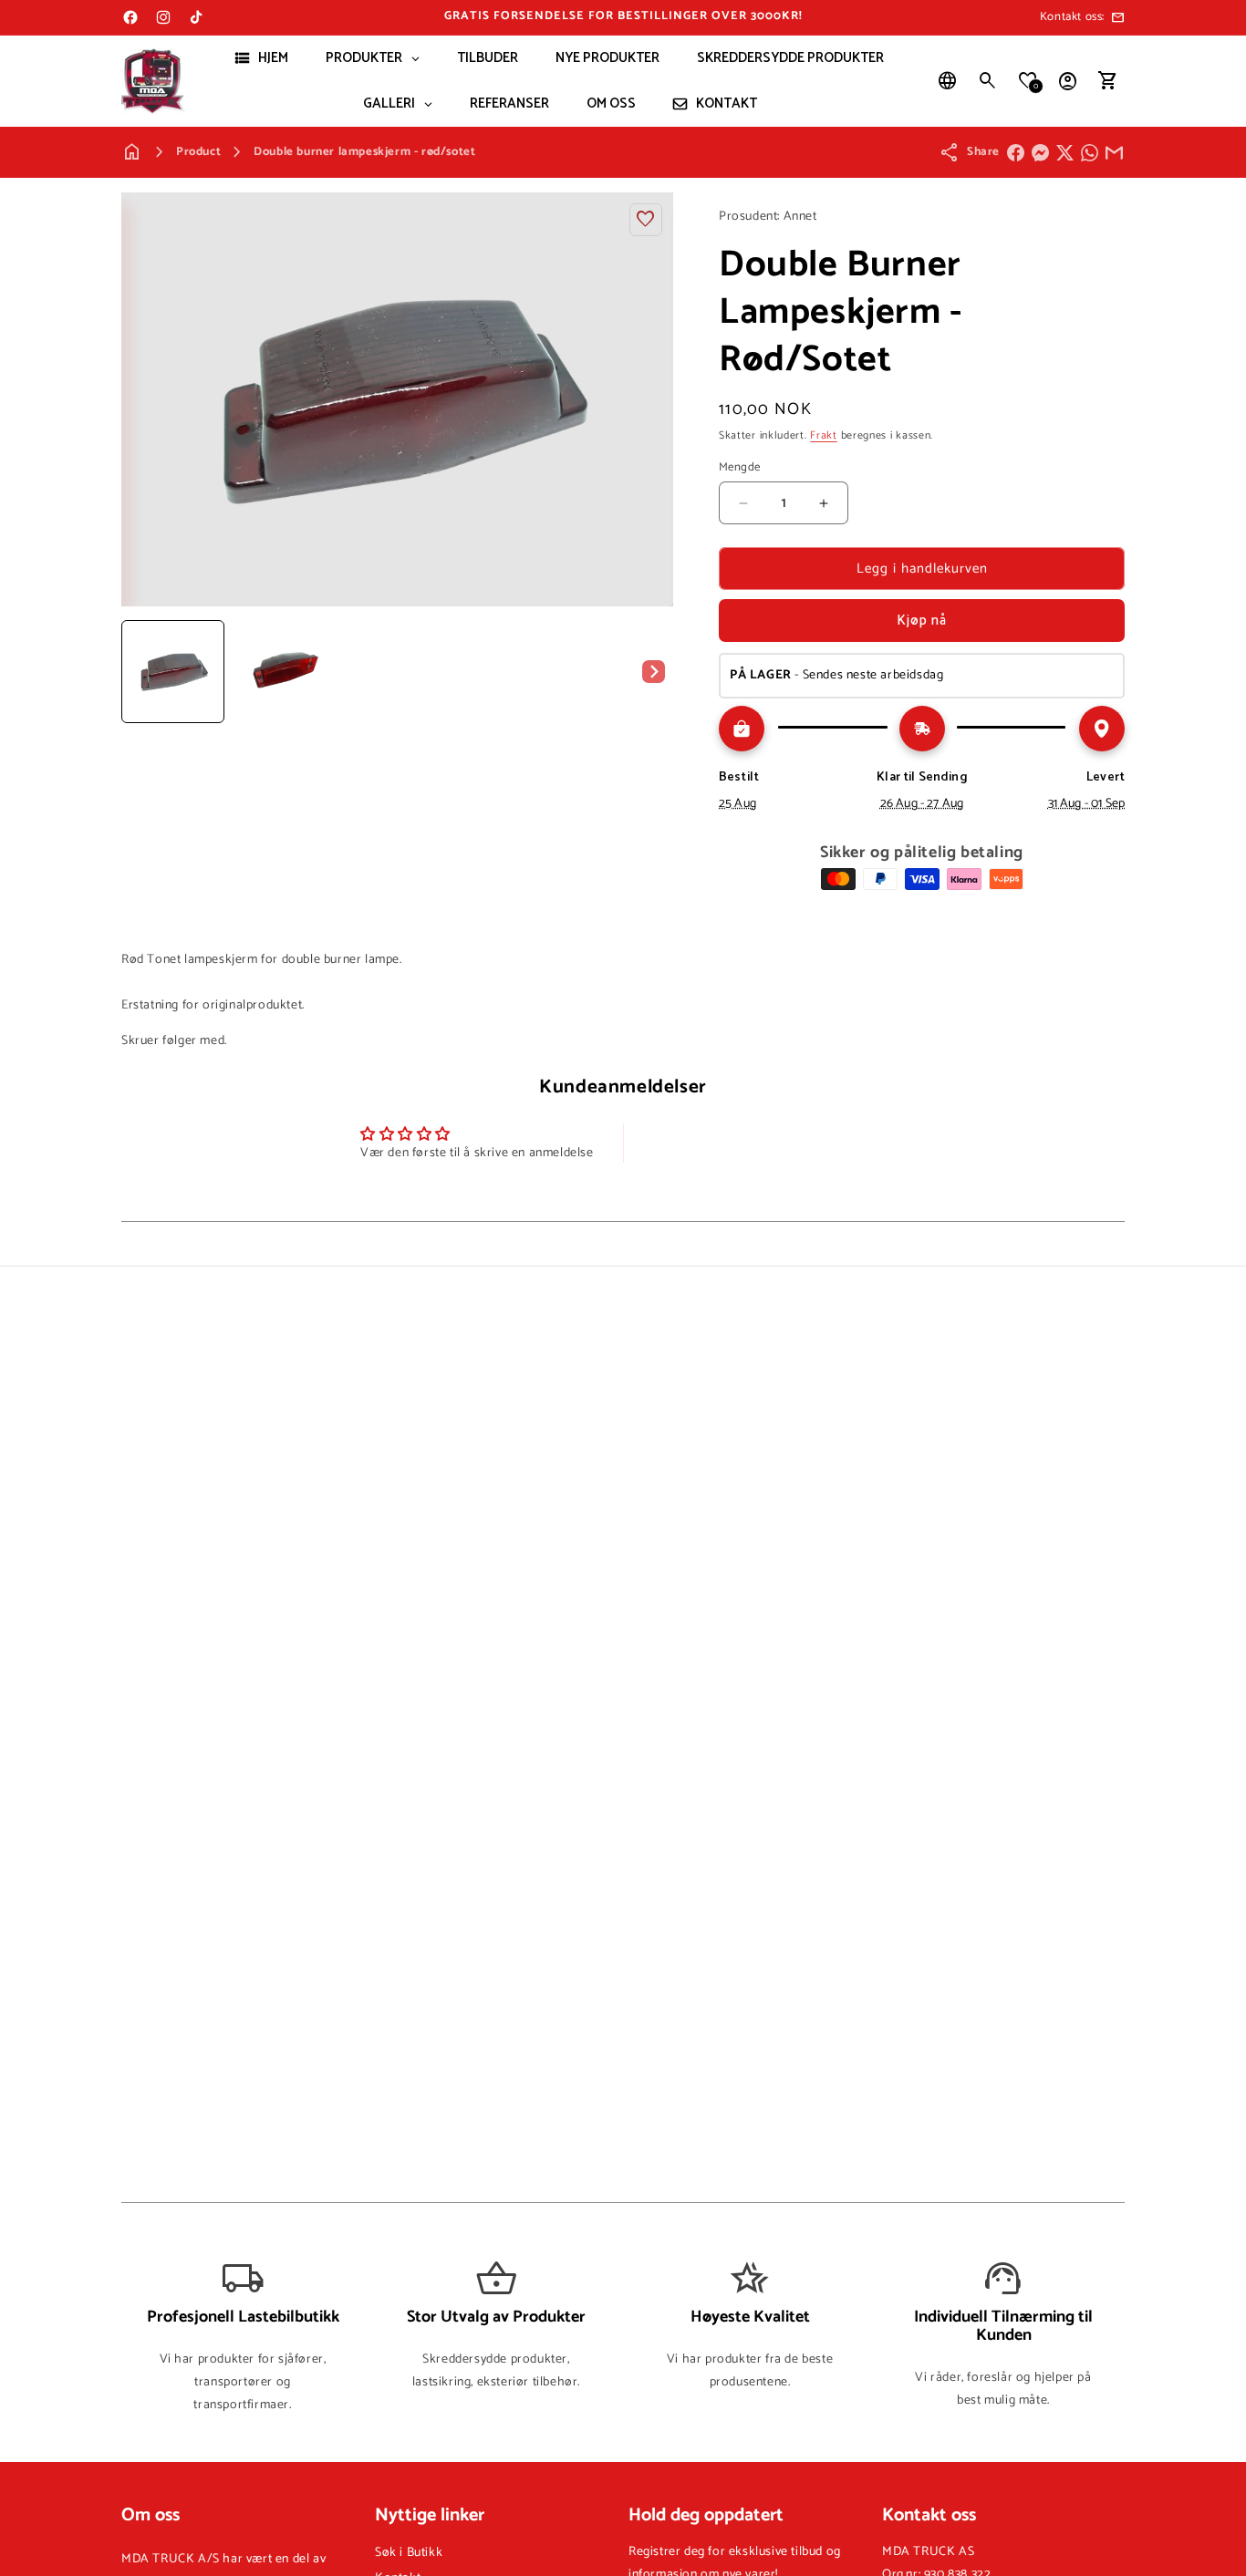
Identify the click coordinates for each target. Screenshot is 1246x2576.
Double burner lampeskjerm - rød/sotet (364, 152)
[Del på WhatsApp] (1090, 153)
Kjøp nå (922, 621)
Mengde (739, 468)
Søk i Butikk (409, 2553)
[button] (988, 81)
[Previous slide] (141, 671)
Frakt (824, 435)
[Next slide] (653, 671)
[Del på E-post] (1114, 153)
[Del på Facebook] (1016, 153)
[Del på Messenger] (1040, 153)
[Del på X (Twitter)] (1065, 153)
